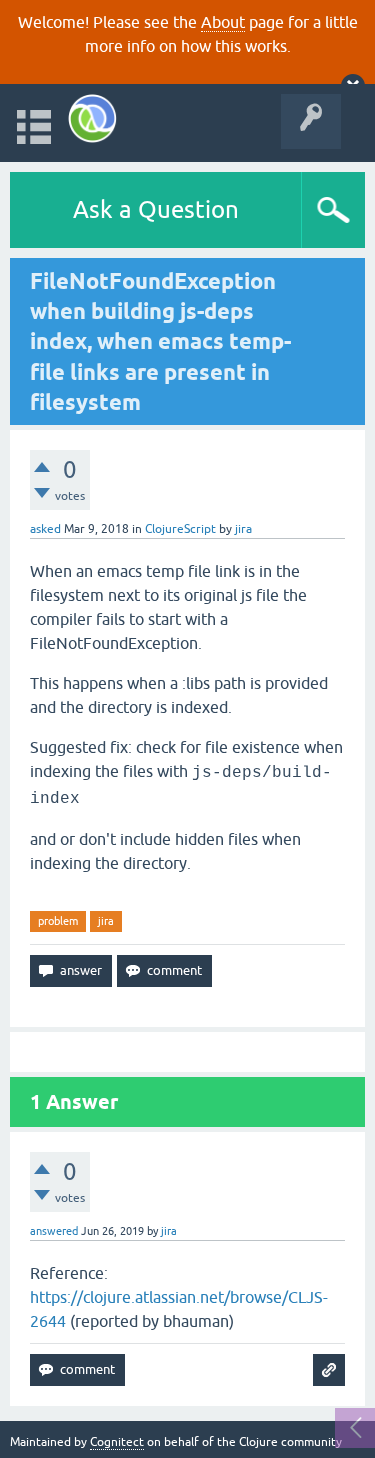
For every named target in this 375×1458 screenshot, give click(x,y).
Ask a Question (156, 209)
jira (106, 921)
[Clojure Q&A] (92, 118)
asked (45, 529)
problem (58, 921)
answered (54, 1231)
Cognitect (117, 1442)
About (223, 22)
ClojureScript (180, 529)
